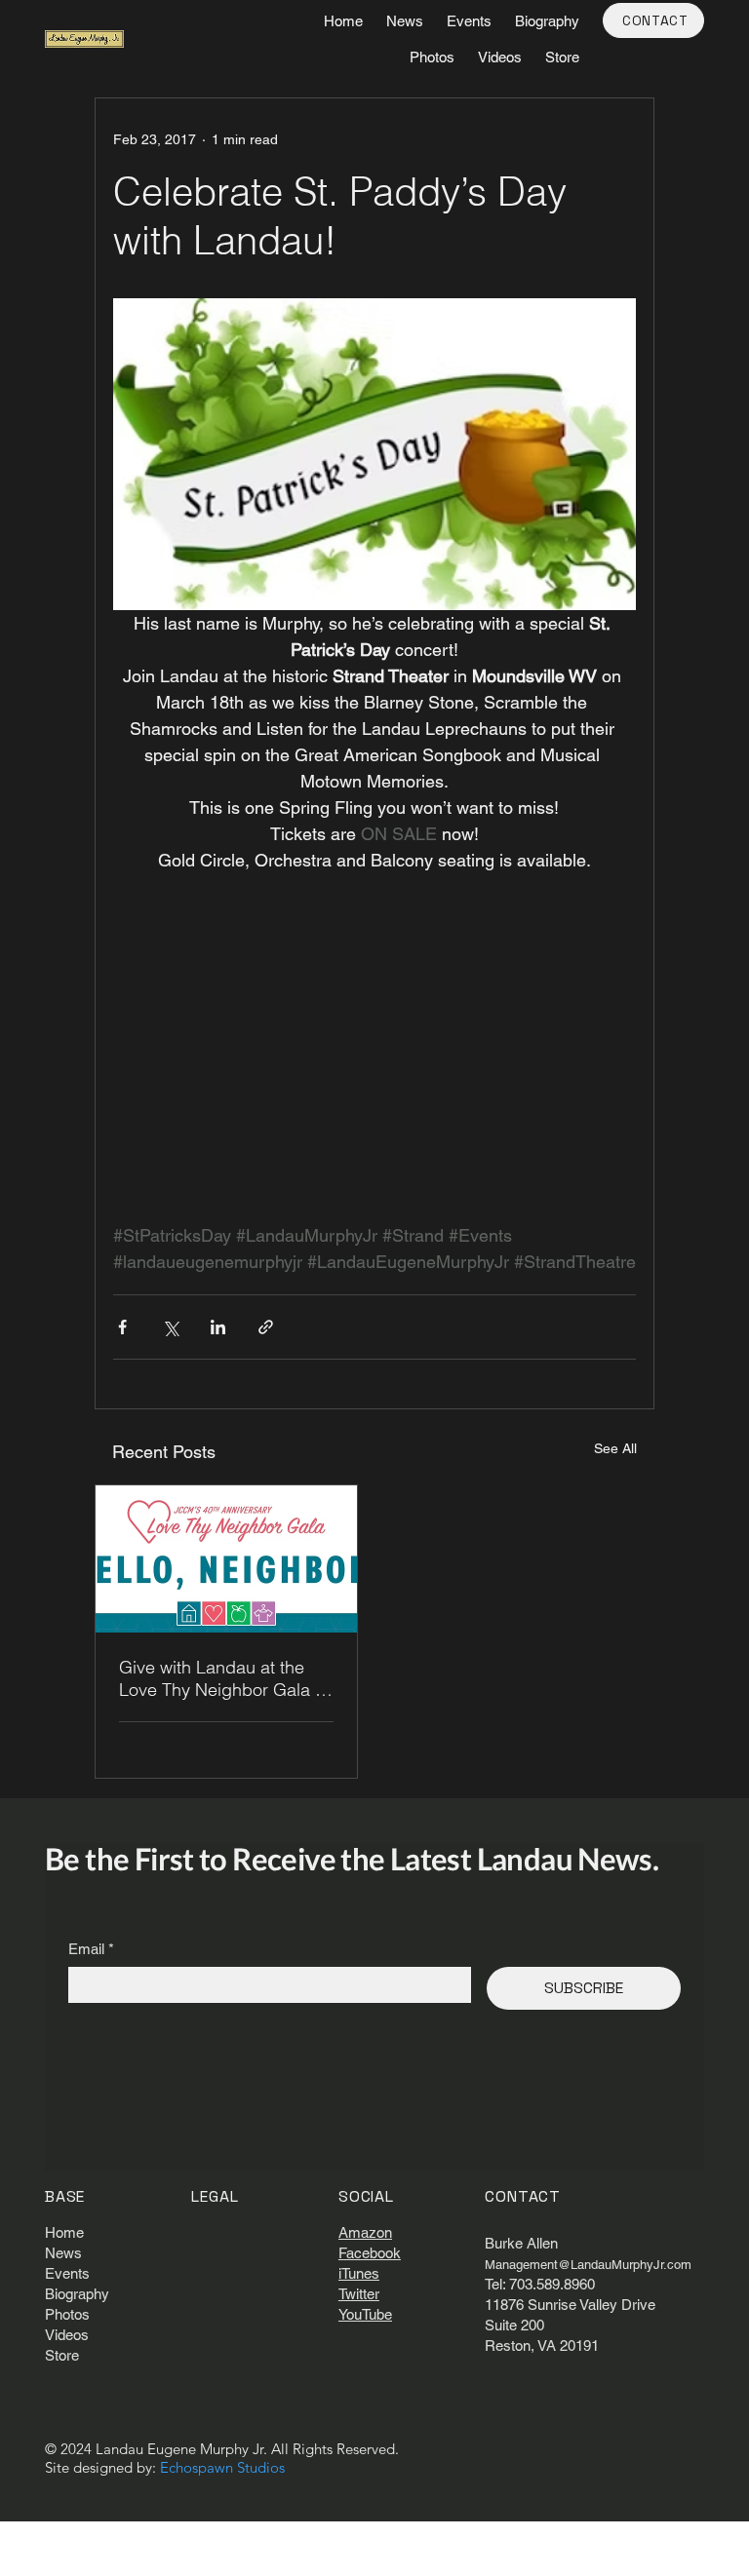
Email (91, 1949)
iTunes (359, 2273)
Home (64, 2232)
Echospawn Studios (222, 2467)
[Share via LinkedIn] (218, 1327)
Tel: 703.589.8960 (540, 2284)
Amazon (365, 2232)
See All (615, 1448)
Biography (77, 2294)
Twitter (359, 2294)
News (63, 2253)
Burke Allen (521, 2243)
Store (62, 2355)
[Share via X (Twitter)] (170, 1327)
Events (67, 2273)
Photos (67, 2314)
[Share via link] (266, 1327)
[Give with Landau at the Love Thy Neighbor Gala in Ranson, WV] (226, 1559)
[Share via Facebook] (122, 1327)
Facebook (370, 2253)
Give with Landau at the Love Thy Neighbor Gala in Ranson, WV (224, 1678)
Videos (67, 2335)
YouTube (365, 2314)
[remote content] (374, 1074)
